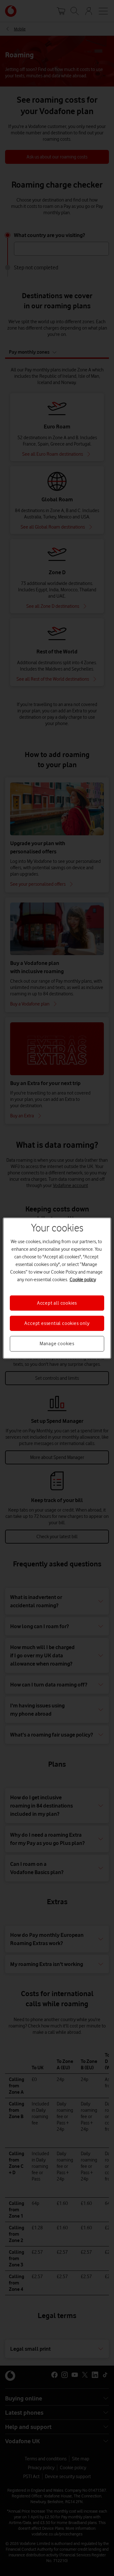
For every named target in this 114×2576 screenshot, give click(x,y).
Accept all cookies (57, 1303)
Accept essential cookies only (57, 1323)
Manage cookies (57, 1344)
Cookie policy (83, 1279)
